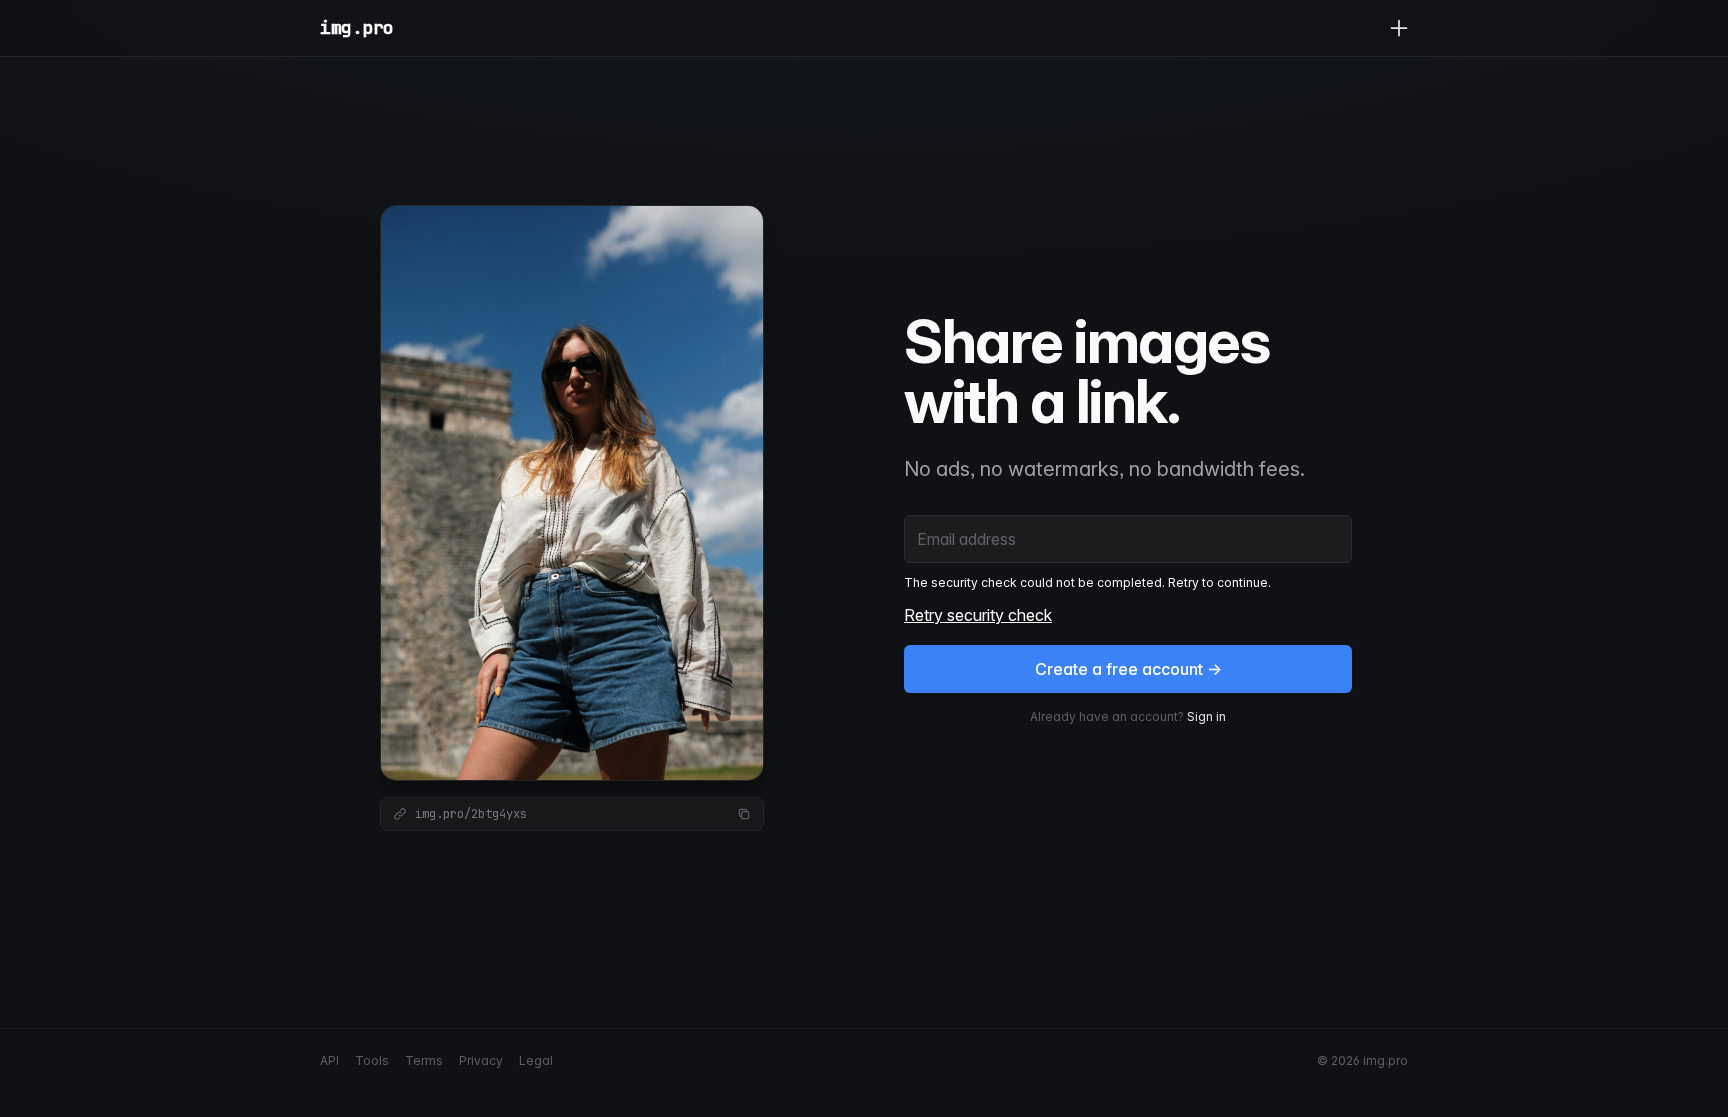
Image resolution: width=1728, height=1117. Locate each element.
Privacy (481, 1060)
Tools (372, 1060)
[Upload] (1399, 28)
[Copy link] (744, 814)
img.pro (357, 27)
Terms (424, 1060)
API (329, 1060)
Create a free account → (1128, 669)
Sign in (1206, 716)
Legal (536, 1060)
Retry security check (978, 615)
